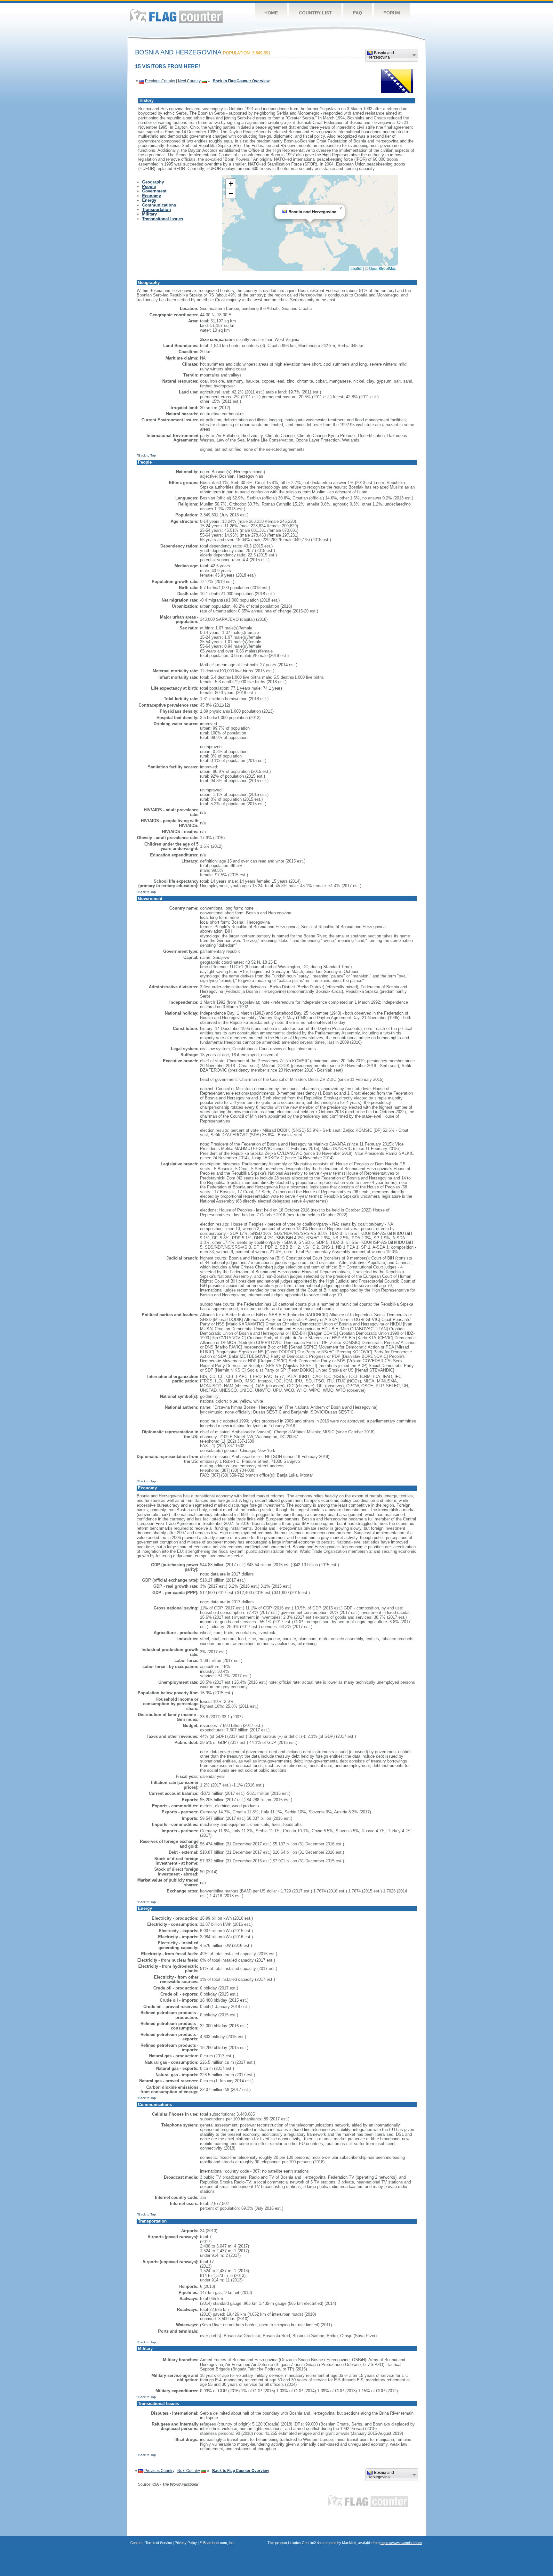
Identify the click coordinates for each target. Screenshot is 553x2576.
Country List (315, 13)
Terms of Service (159, 2543)
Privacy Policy (186, 2543)
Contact (136, 2543)
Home (271, 13)
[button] (341, 208)
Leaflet (356, 268)
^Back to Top (146, 455)
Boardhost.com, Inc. (219, 2543)
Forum (392, 13)
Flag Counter (176, 16)
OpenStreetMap (383, 268)
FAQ (358, 13)
